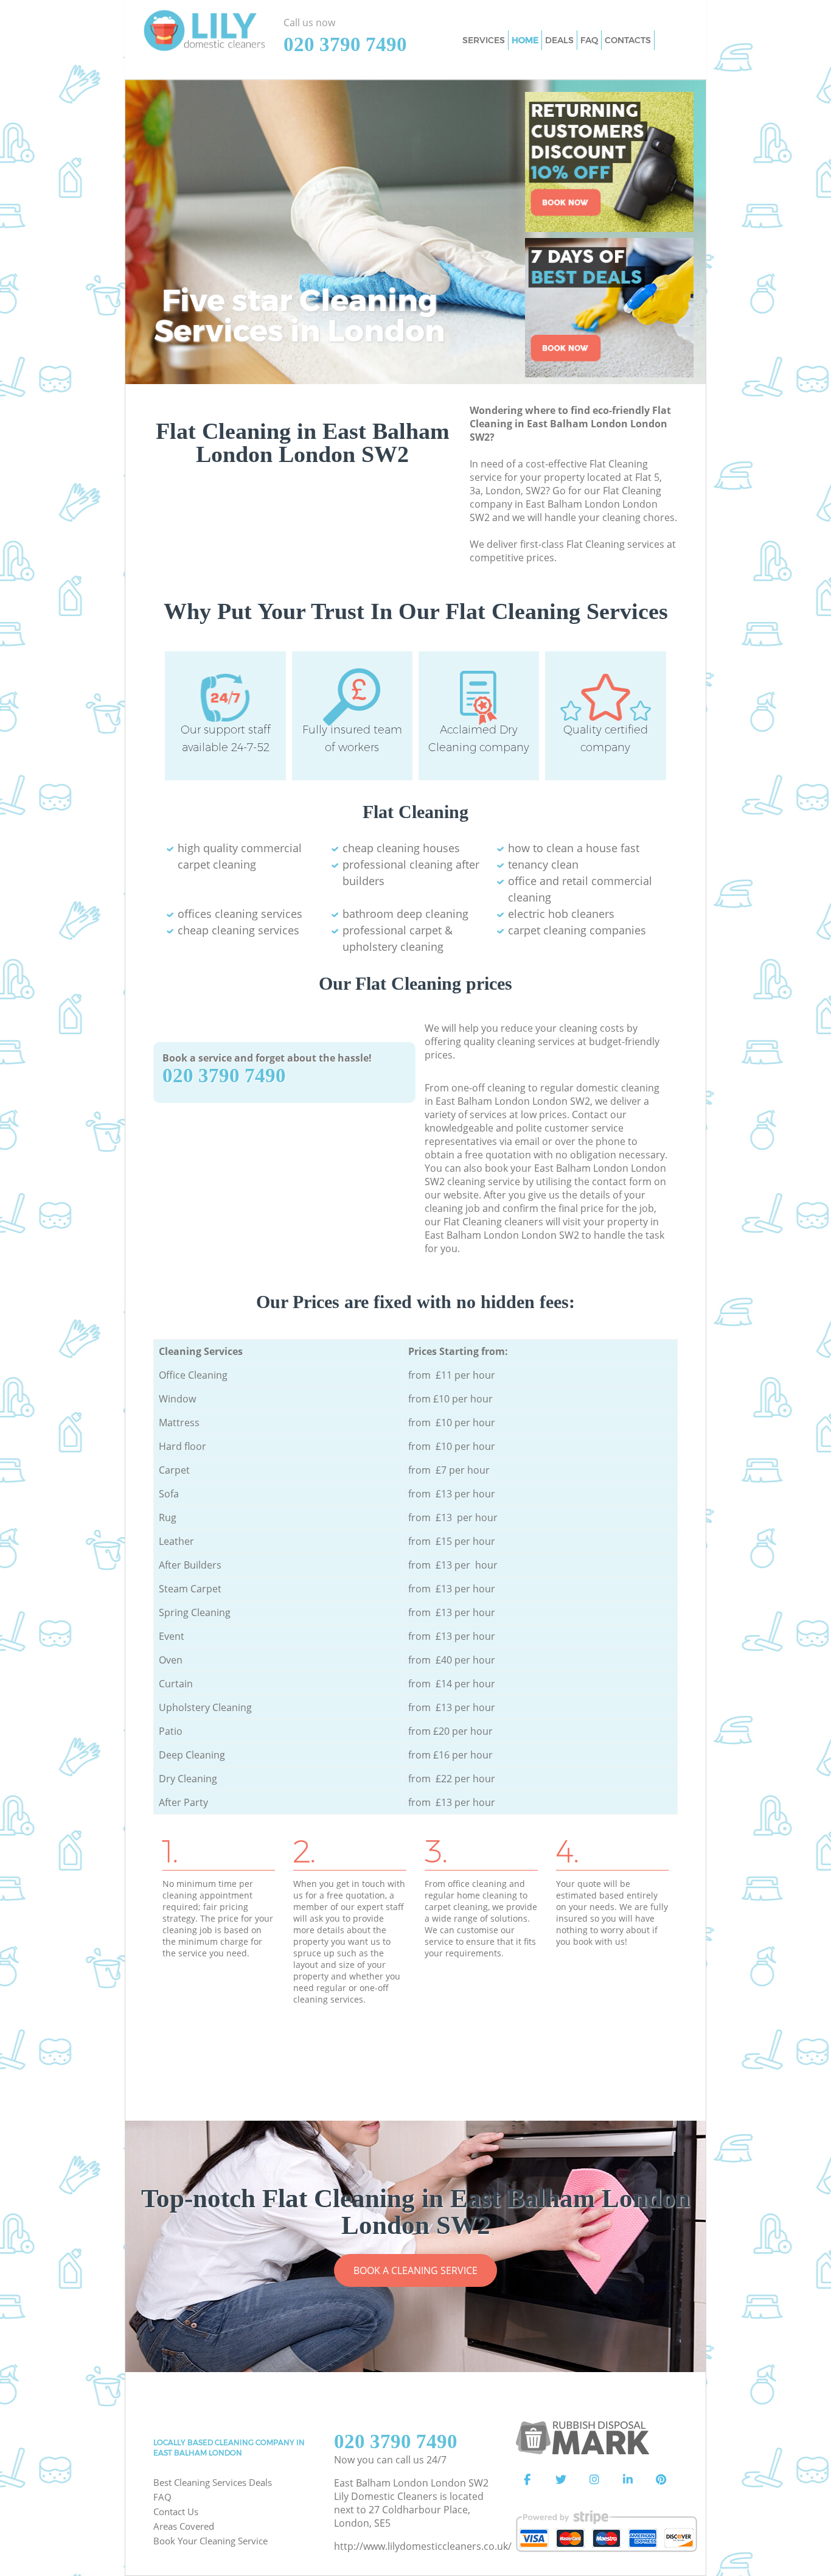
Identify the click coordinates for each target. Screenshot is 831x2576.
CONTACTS (628, 40)
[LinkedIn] (628, 2480)
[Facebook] (527, 2480)
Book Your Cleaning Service (210, 2541)
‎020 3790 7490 (224, 1076)
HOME (525, 40)
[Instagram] (594, 2480)
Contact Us (176, 2511)
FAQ (162, 2497)
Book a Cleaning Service (415, 2270)
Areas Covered (184, 2526)
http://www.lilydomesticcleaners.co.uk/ (423, 2546)
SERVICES (484, 40)
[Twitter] (561, 2480)
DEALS (559, 40)
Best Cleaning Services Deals (213, 2482)
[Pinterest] (661, 2480)
